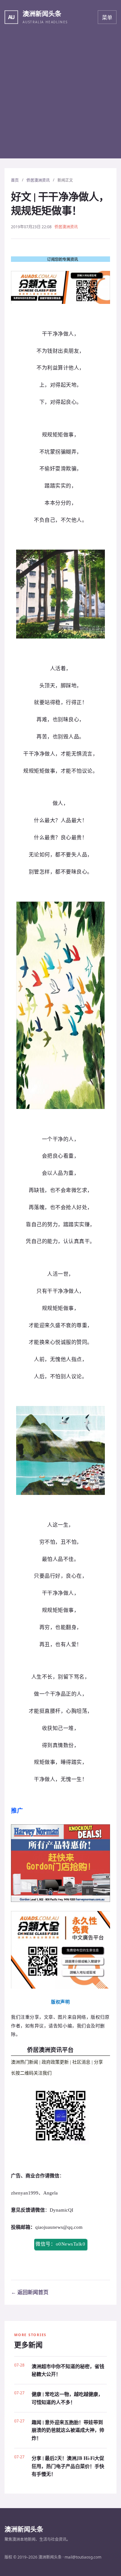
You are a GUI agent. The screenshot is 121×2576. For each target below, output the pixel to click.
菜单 (107, 17)
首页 (15, 180)
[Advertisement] (60, 98)
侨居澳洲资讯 (38, 180)
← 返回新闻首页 (30, 2292)
